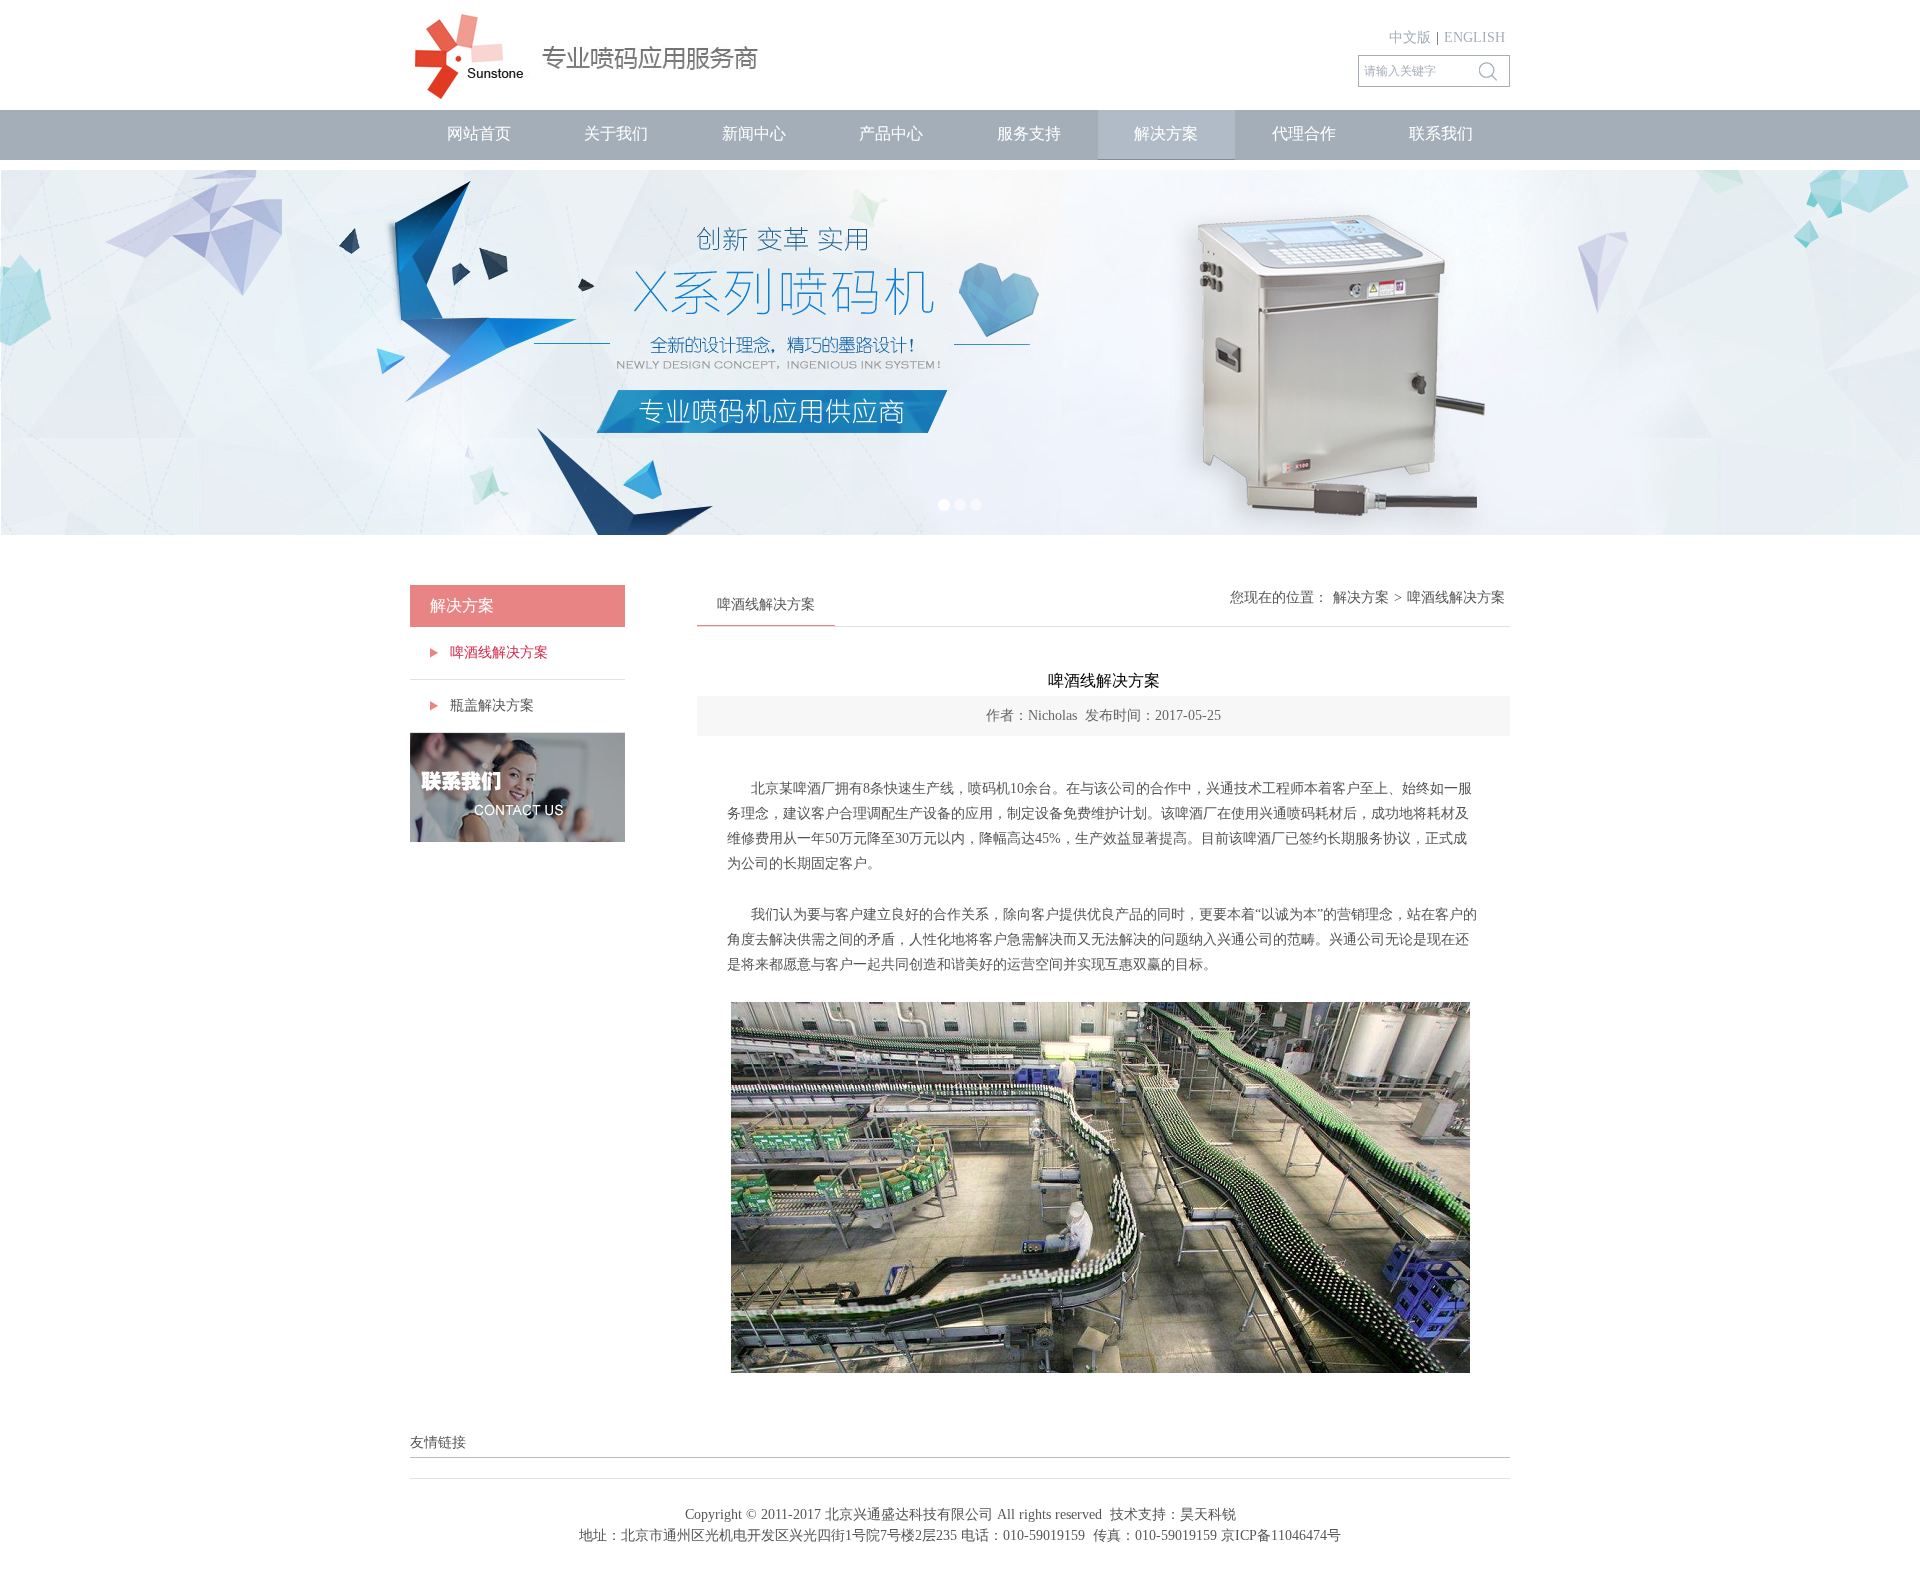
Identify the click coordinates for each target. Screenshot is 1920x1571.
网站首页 (479, 133)
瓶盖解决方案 (492, 705)
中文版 (1410, 37)
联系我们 (1441, 133)
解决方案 (1166, 133)
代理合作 (1304, 133)
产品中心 (891, 133)
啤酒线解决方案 (499, 652)
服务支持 (1029, 133)
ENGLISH (1474, 37)
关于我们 (616, 133)
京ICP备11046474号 (1281, 1535)
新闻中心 (754, 133)
